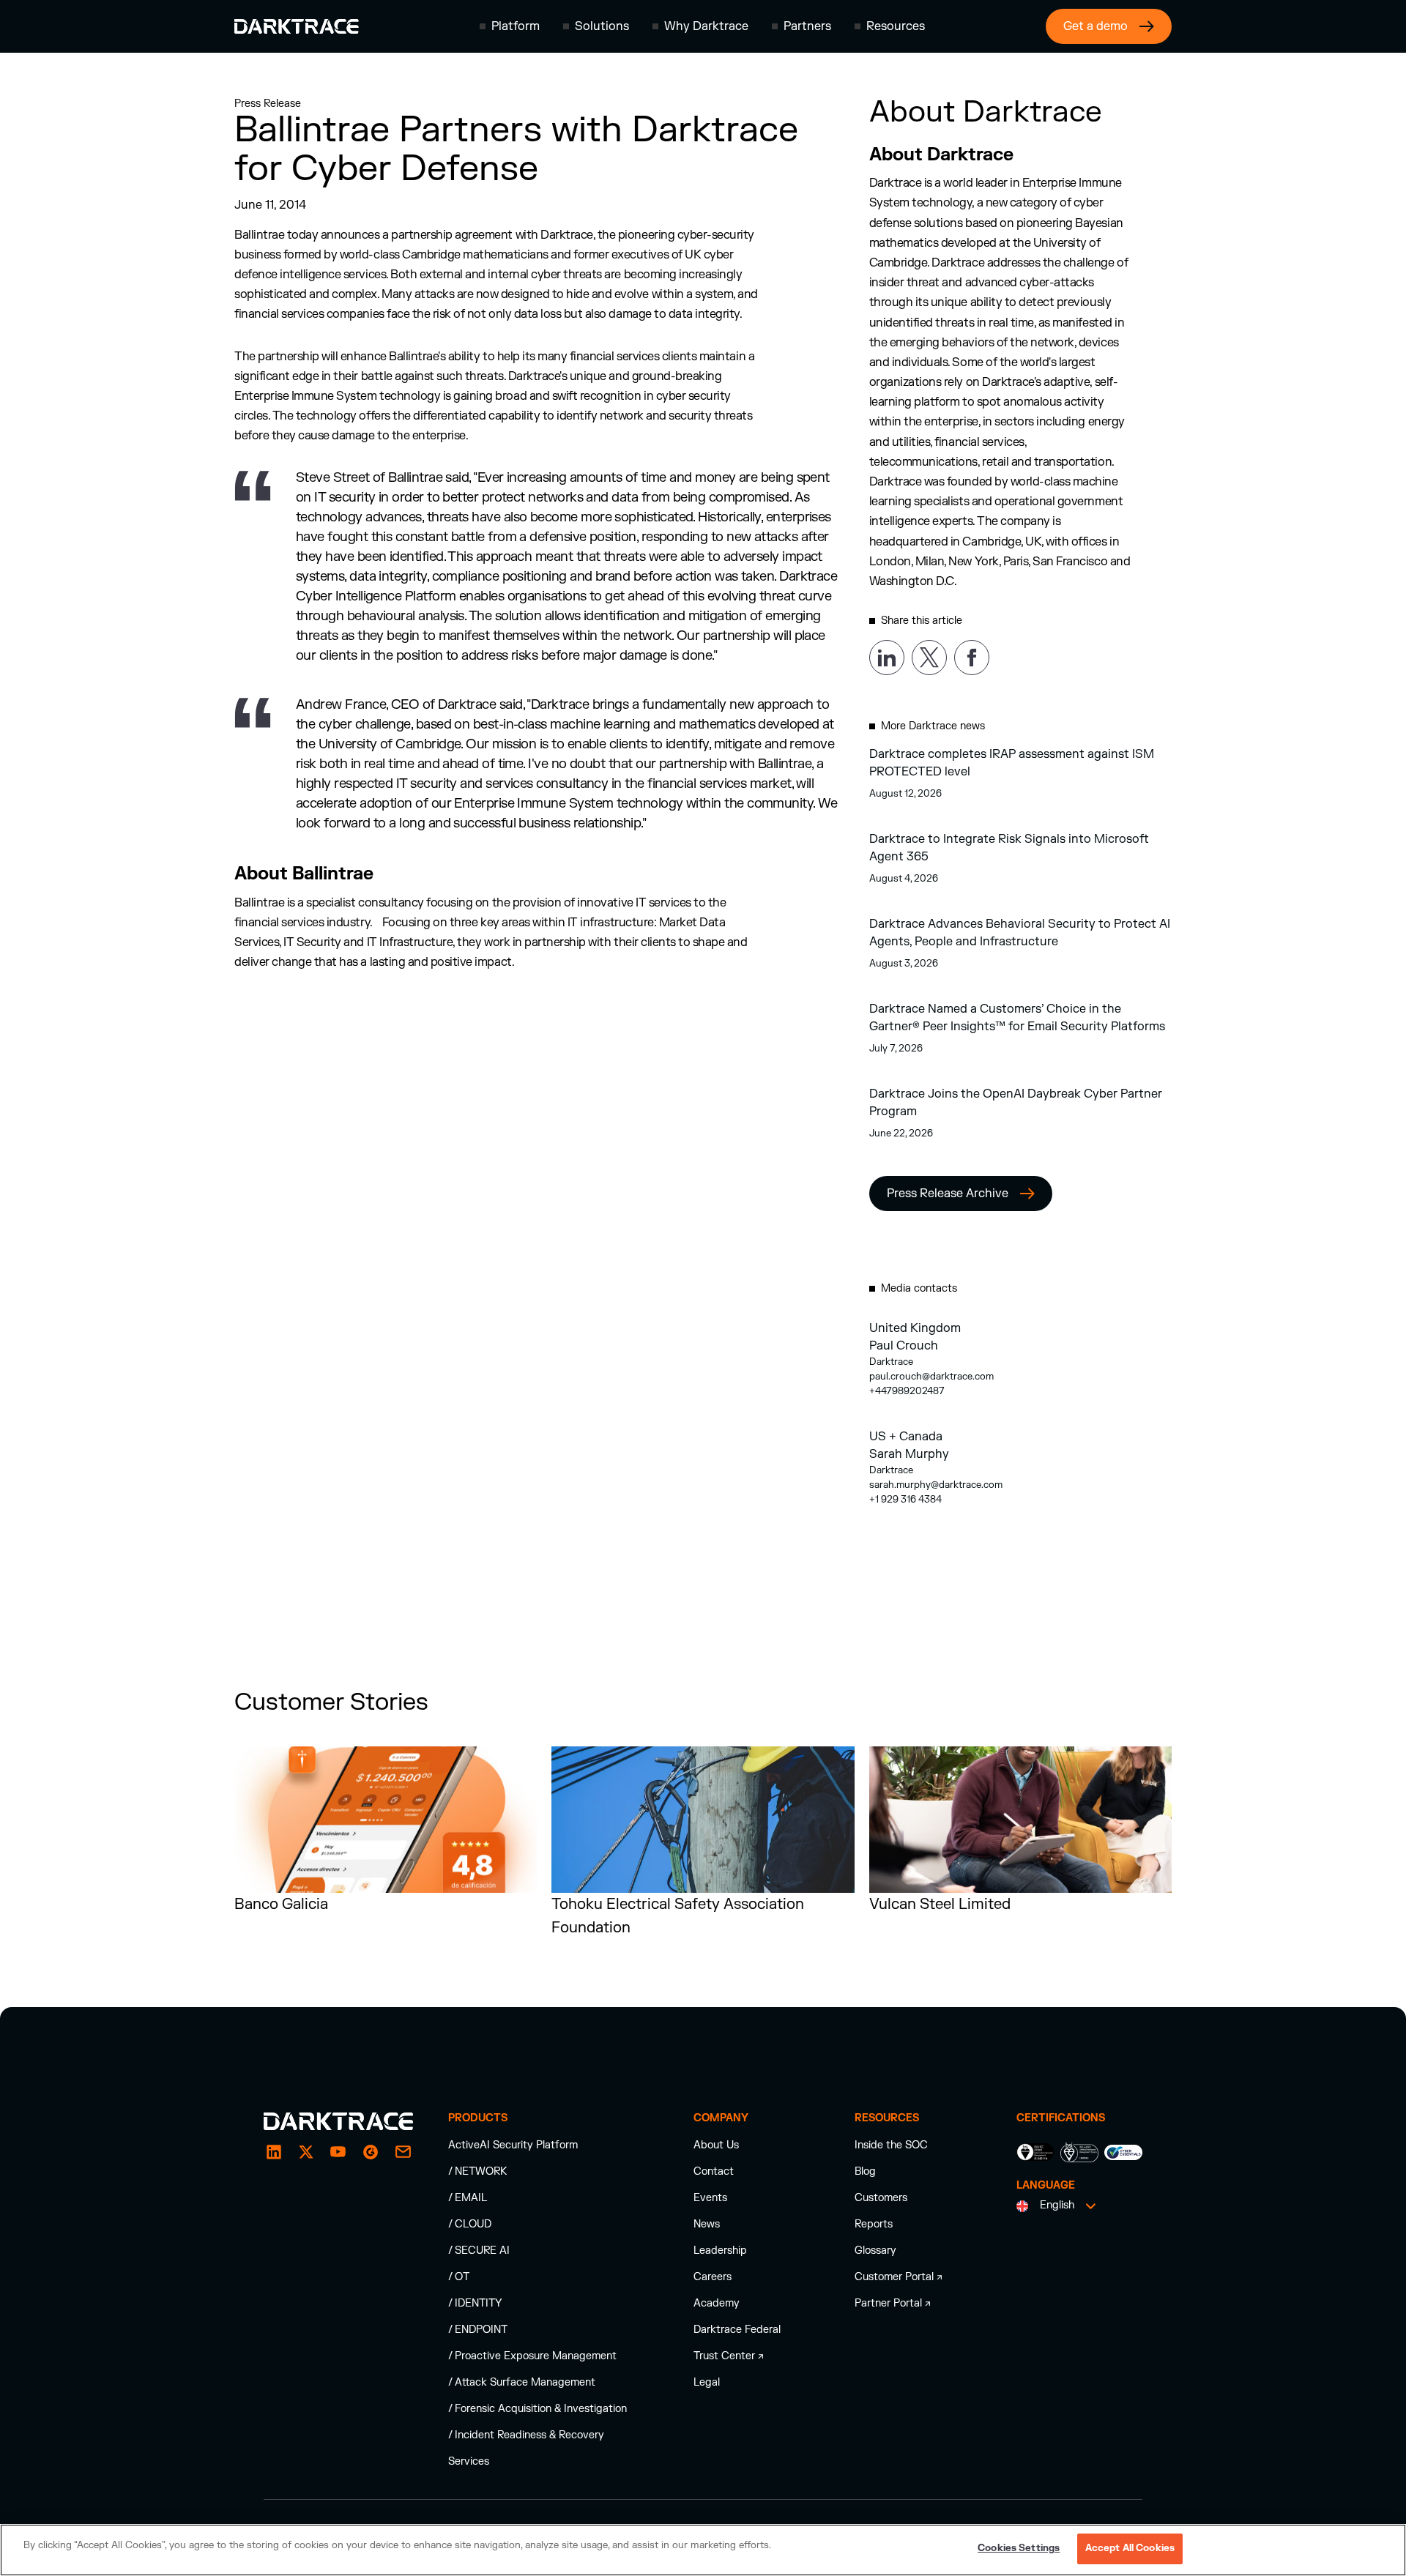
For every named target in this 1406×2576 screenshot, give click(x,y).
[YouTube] (338, 2152)
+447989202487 (907, 1391)
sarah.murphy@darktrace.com (936, 1485)
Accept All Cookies (1130, 2548)
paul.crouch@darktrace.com (931, 1377)
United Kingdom (915, 1328)
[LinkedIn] (274, 2152)
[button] (510, 26)
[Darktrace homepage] (297, 26)
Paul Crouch (904, 1346)
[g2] (371, 2152)
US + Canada (906, 1437)
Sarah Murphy (909, 1454)
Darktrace (891, 1362)
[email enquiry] (403, 2152)
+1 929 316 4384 (905, 1500)
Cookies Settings (1019, 2548)
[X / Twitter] (306, 2152)
